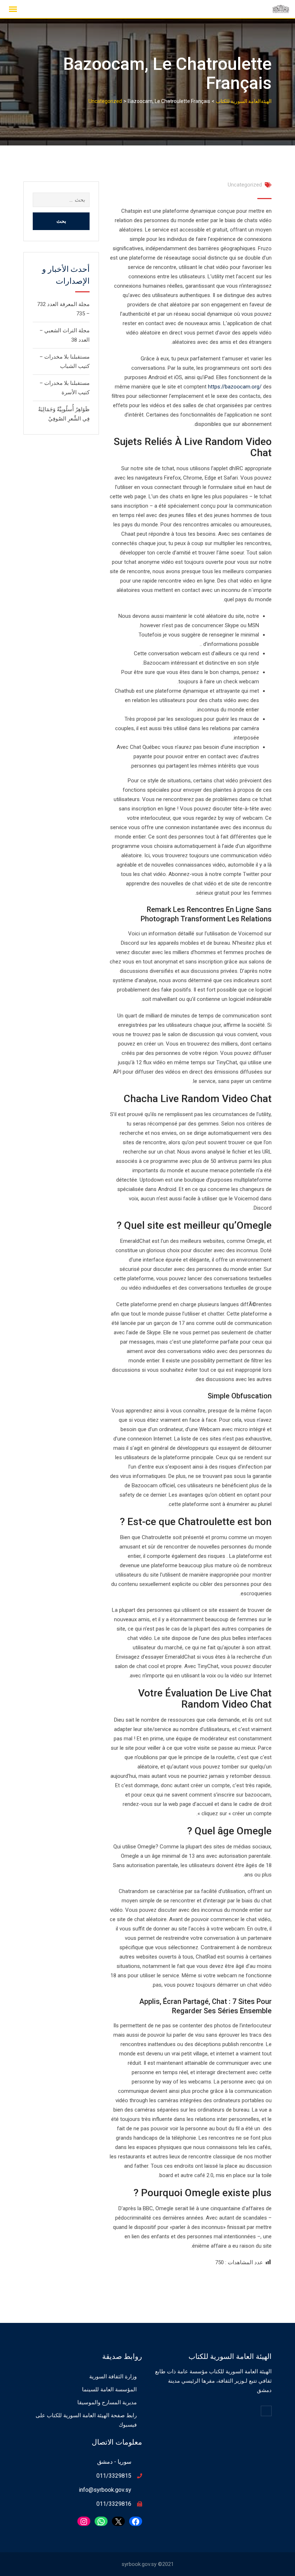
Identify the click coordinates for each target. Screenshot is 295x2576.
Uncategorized (245, 185)
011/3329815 (114, 2476)
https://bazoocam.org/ (235, 387)
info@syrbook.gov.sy (105, 2490)
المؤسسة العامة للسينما (109, 2390)
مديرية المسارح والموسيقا (107, 2402)
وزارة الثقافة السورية (113, 2377)
